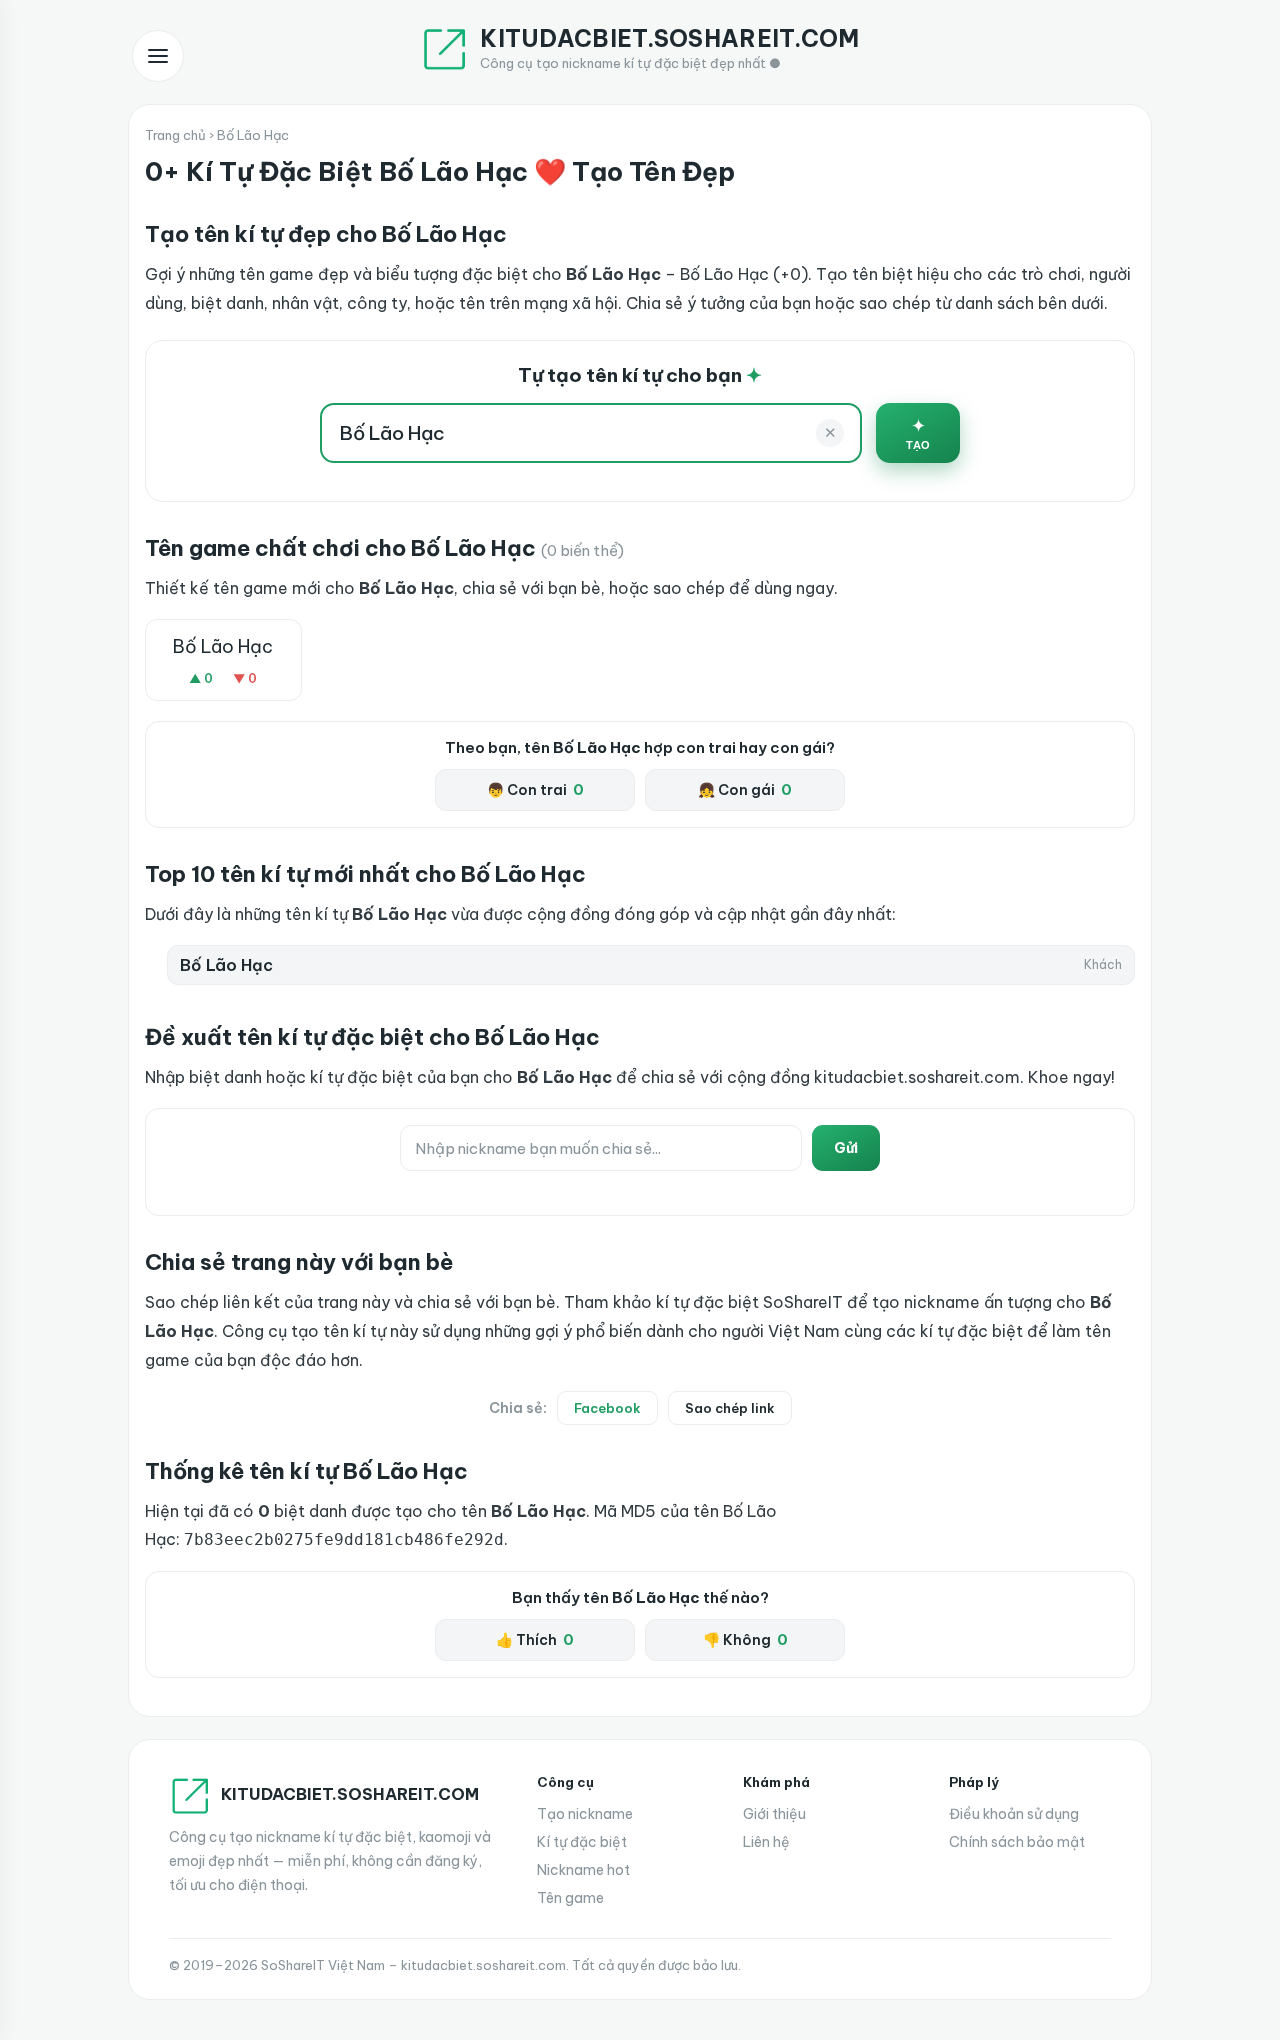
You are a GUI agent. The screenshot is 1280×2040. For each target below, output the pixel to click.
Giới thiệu (774, 1814)
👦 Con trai (535, 790)
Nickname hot (583, 1870)
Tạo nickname (585, 1814)
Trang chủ (175, 135)
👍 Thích (535, 1640)
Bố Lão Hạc (223, 646)
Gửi (846, 1148)
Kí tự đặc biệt (582, 1842)
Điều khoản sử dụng (1014, 1814)
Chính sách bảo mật (1017, 1842)
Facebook (607, 1408)
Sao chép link (730, 1408)
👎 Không (745, 1640)
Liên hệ (766, 1842)
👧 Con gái (745, 790)
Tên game (570, 1898)
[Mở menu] (158, 56)
